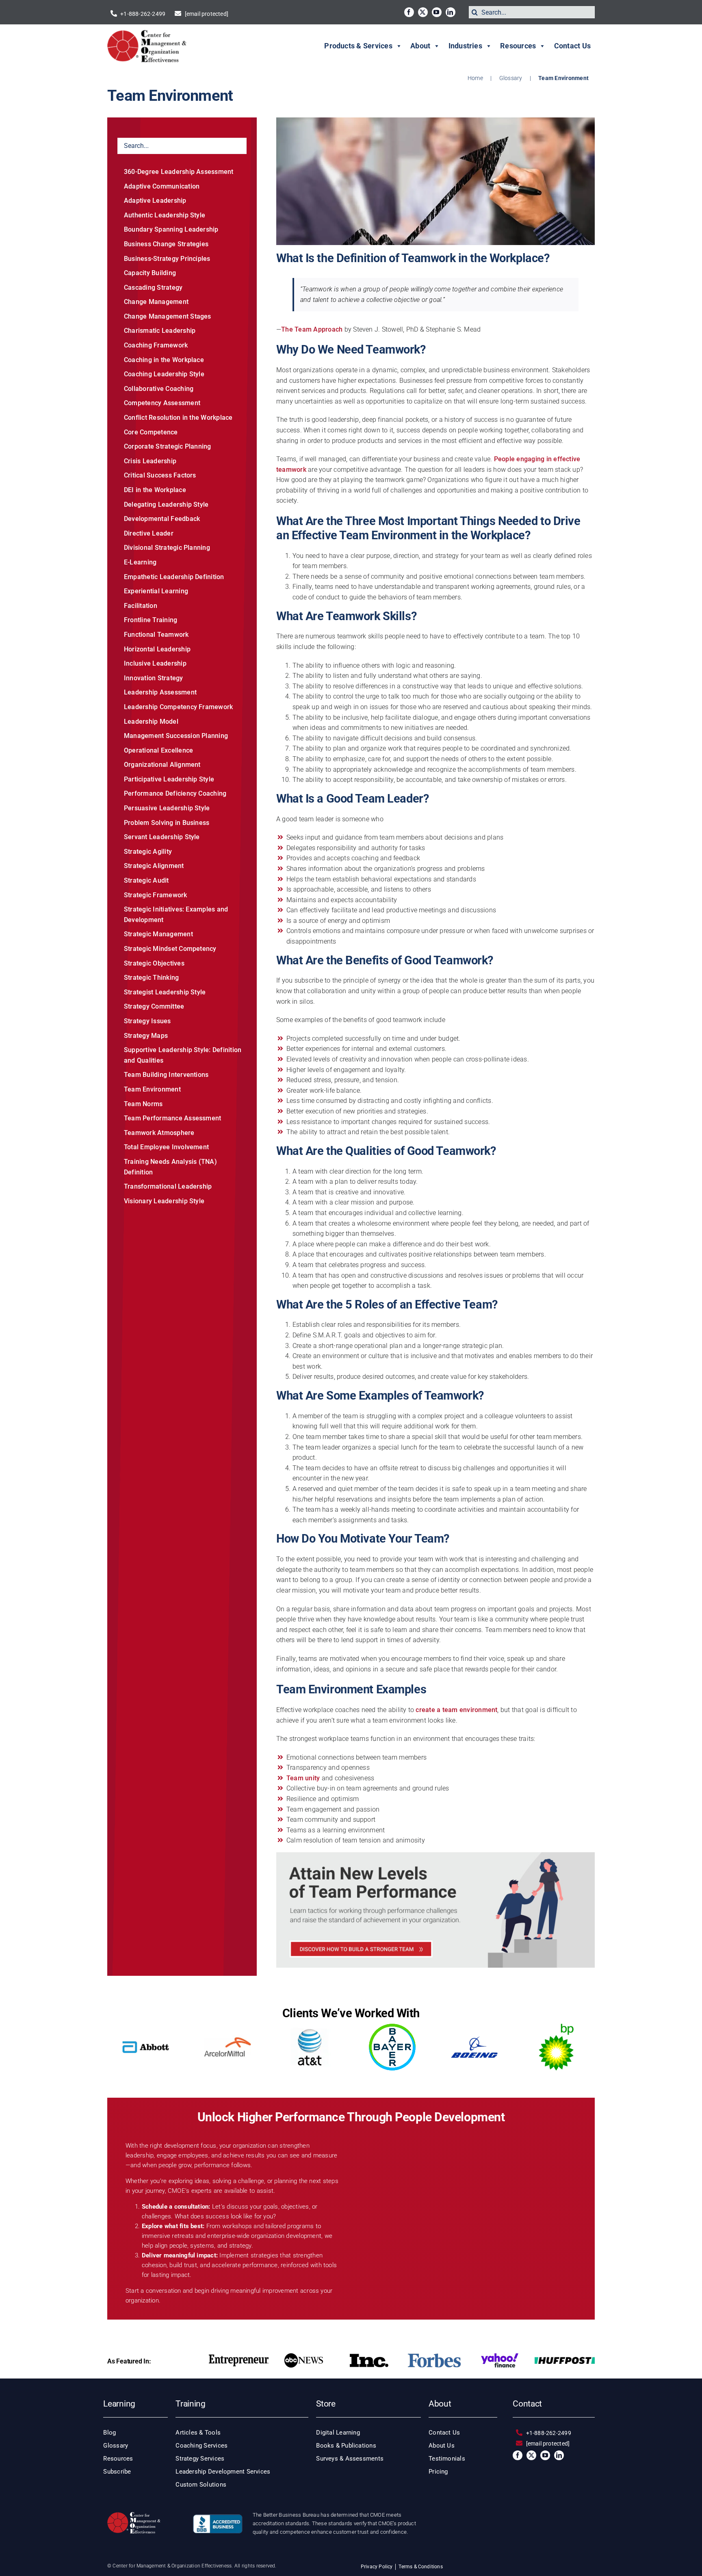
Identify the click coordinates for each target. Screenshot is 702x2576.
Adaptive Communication (162, 186)
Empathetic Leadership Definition (174, 577)
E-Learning (140, 562)
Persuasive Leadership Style (167, 808)
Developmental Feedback (162, 519)
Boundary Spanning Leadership (171, 229)
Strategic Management (158, 934)
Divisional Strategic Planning (167, 548)
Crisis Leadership (150, 461)
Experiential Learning (156, 591)
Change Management (156, 302)
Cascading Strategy (153, 288)
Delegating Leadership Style (166, 505)
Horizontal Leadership (157, 649)
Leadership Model (151, 722)
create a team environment (456, 1710)
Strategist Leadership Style (165, 992)
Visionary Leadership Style (164, 1201)
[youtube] (437, 12)
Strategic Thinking (151, 978)
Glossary (511, 78)
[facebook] (409, 12)
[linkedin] (451, 12)
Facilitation (141, 606)
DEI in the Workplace (155, 490)
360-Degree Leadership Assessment (179, 172)
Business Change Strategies (166, 244)
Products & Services (358, 46)
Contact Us (572, 46)
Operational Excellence (158, 750)
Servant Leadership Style (162, 837)
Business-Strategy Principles (167, 259)
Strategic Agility (148, 852)
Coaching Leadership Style (164, 374)
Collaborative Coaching (159, 389)
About (420, 46)
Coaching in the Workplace (164, 360)
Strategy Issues (147, 1021)
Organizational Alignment (162, 765)
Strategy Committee (154, 1006)
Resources (518, 46)
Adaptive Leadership (155, 201)
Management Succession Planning (176, 736)
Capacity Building (150, 273)
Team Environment (152, 1089)
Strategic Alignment (154, 866)
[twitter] (423, 12)
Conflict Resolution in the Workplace (178, 418)
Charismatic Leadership (160, 331)
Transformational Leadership (168, 1186)
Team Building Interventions (166, 1075)
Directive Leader (149, 533)
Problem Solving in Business (167, 823)
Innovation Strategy (154, 678)
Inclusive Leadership (155, 663)
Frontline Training (151, 620)
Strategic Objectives (154, 963)
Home (475, 78)
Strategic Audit (146, 880)
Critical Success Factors (160, 475)
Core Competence (151, 432)
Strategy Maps (146, 1036)
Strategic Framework (156, 895)
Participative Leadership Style (169, 779)
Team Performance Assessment (172, 1118)
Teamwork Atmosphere (159, 1133)
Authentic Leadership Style (165, 215)
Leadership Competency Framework (178, 707)
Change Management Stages (168, 316)
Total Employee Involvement (166, 1147)
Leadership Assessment (160, 692)
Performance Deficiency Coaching (175, 793)
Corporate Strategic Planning (168, 446)
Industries (465, 46)
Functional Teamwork (156, 635)
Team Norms (143, 1104)
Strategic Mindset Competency (170, 949)
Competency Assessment (162, 403)
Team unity (303, 1778)
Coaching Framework (156, 345)
